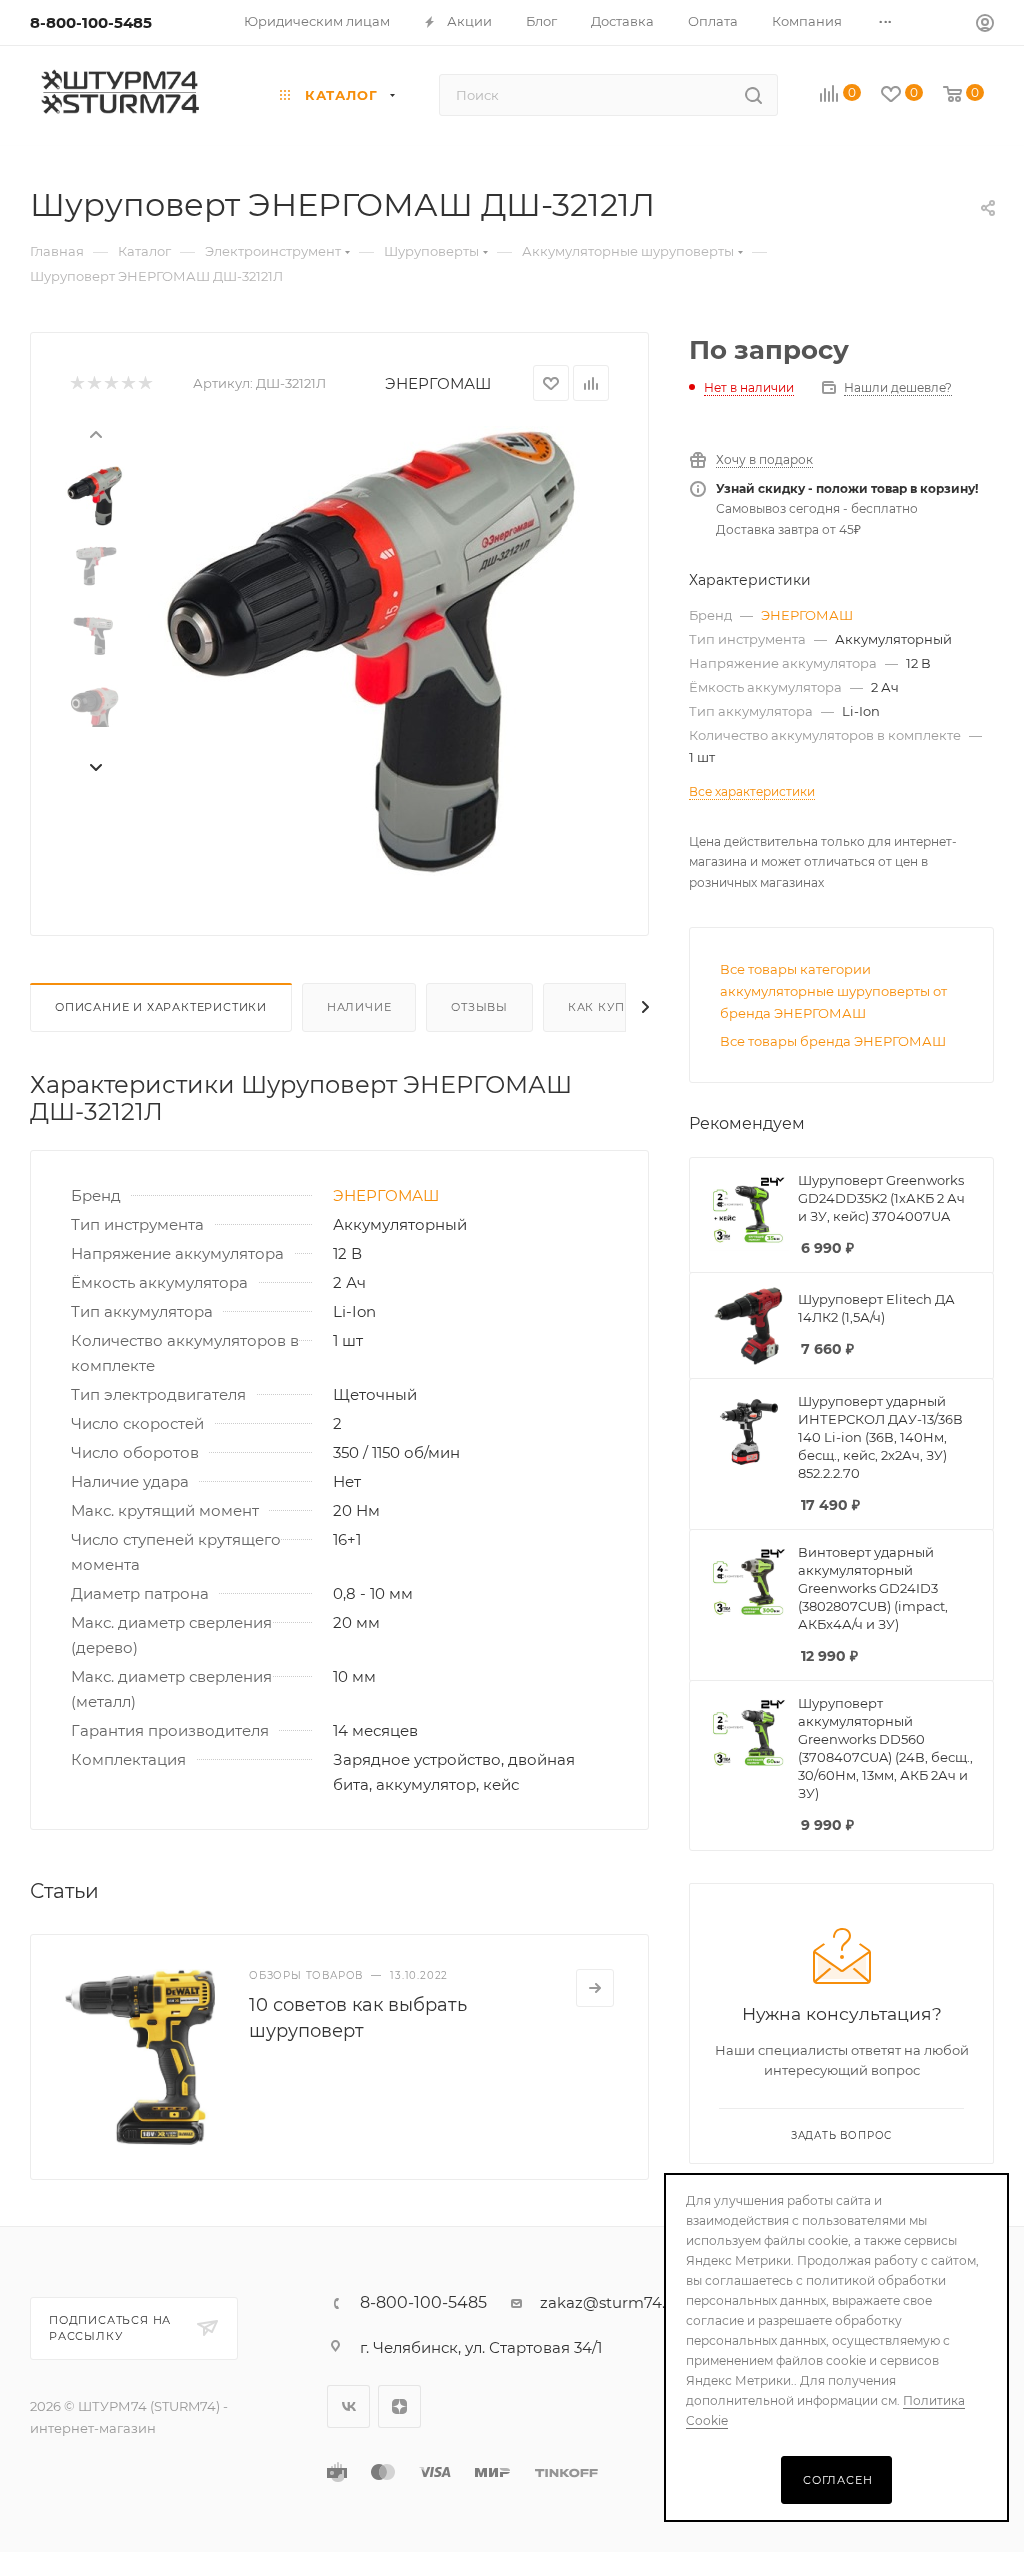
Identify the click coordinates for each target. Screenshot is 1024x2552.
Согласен (837, 2480)
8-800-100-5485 (91, 22)
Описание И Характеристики (161, 1007)
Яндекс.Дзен (399, 2406)
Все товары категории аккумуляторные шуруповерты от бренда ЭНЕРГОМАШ (833, 991)
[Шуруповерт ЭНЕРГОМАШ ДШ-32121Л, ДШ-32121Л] (373, 651)
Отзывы (479, 1007)
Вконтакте (348, 2406)
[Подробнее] (595, 1988)
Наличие (359, 1007)
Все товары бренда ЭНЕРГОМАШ (833, 1041)
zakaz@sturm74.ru (610, 2302)
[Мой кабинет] (985, 25)
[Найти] (753, 95)
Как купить (609, 1007)
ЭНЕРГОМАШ (438, 383)
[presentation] (95, 433)
